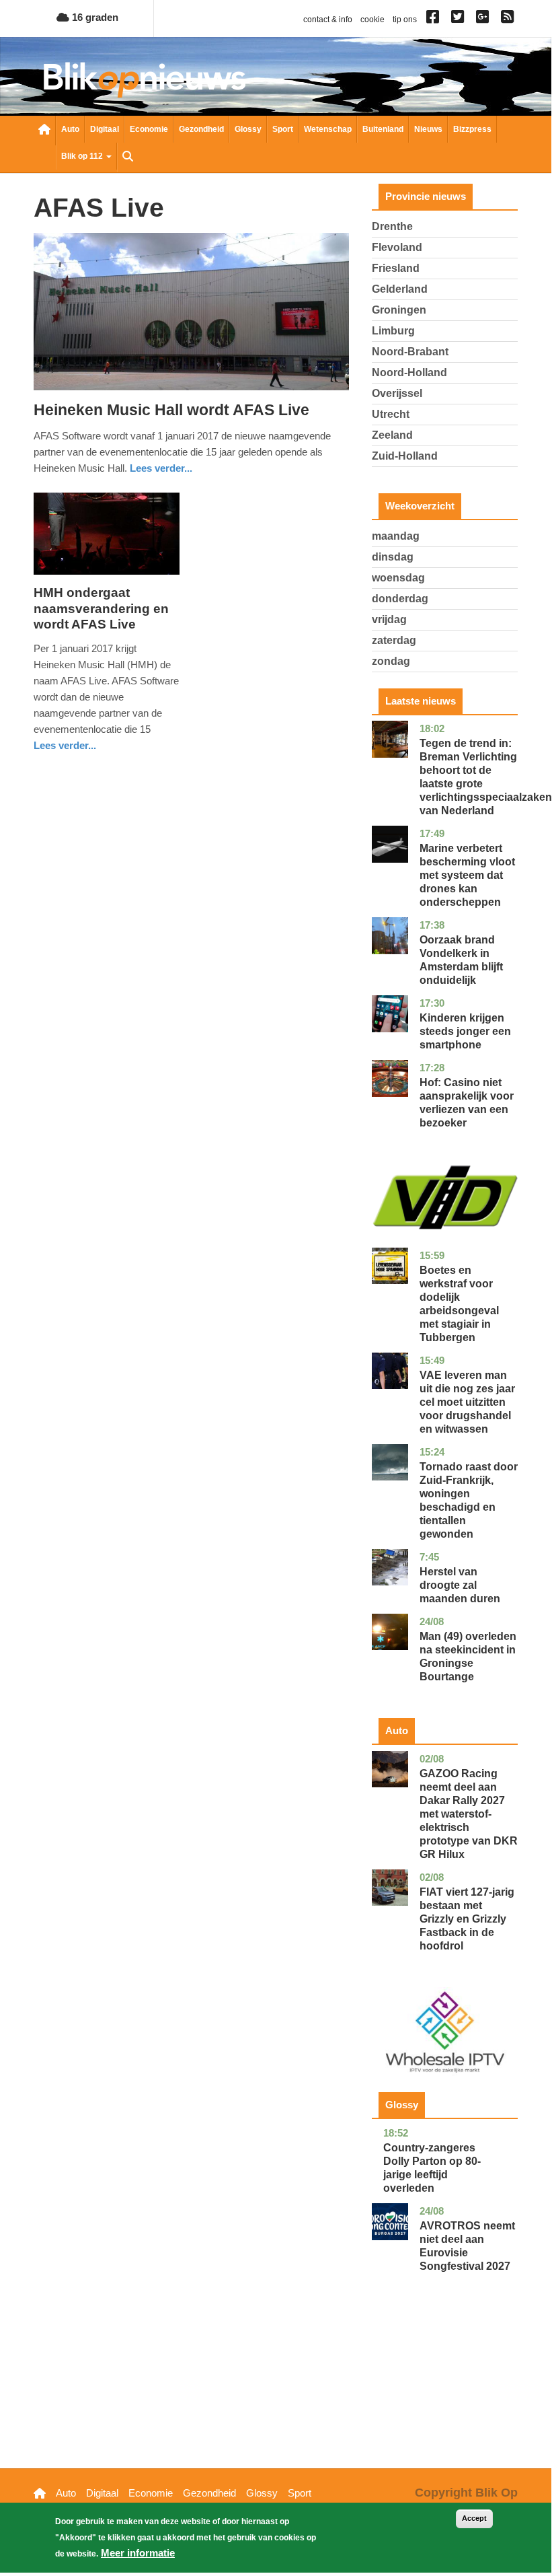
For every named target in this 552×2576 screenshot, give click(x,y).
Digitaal (105, 129)
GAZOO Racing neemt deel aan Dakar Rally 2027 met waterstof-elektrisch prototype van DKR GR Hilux (469, 1814)
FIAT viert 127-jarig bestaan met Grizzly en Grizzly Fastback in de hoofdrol (467, 1919)
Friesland (396, 268)
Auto (70, 129)
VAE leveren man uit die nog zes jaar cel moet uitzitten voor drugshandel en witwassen (467, 1402)
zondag (391, 661)
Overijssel (397, 393)
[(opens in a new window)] (435, 20)
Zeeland (392, 435)
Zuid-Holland (405, 456)
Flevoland (397, 247)
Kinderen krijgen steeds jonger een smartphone (465, 1031)
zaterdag (394, 640)
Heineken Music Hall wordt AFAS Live (171, 410)
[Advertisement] (445, 2391)
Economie (149, 129)
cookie (372, 20)
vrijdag (389, 619)
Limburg (393, 331)
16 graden (94, 17)
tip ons (405, 20)
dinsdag (393, 557)
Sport (283, 129)
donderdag (400, 599)
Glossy (248, 129)
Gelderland (400, 289)
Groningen (399, 310)
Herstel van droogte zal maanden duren (460, 1585)
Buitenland (383, 129)
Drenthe (392, 226)
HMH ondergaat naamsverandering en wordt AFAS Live (101, 609)
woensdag (398, 578)
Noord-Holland (409, 372)
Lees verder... (161, 468)
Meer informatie (138, 2553)
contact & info (328, 20)
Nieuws (428, 129)
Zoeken (128, 157)
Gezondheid (201, 129)
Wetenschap (328, 129)
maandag (396, 536)
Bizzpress (472, 129)
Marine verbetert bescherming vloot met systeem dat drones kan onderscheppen (467, 875)
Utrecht (391, 414)
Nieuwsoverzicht (44, 131)
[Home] (145, 80)
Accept (474, 2518)
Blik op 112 (83, 156)
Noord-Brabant (410, 352)
